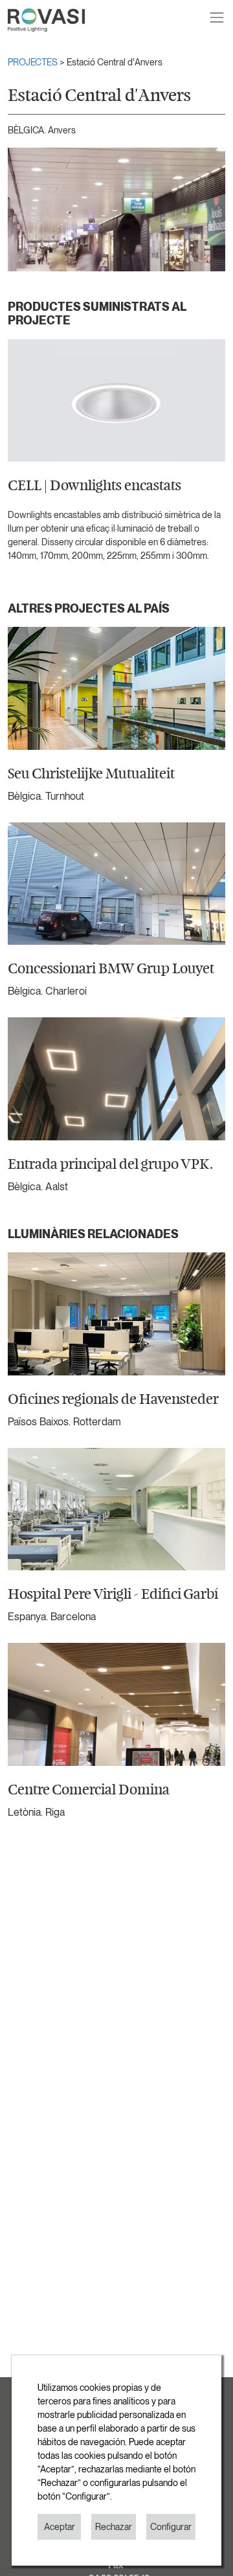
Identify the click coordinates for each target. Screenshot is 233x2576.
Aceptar (60, 2527)
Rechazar (114, 2527)
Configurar (171, 2527)
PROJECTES (34, 62)
